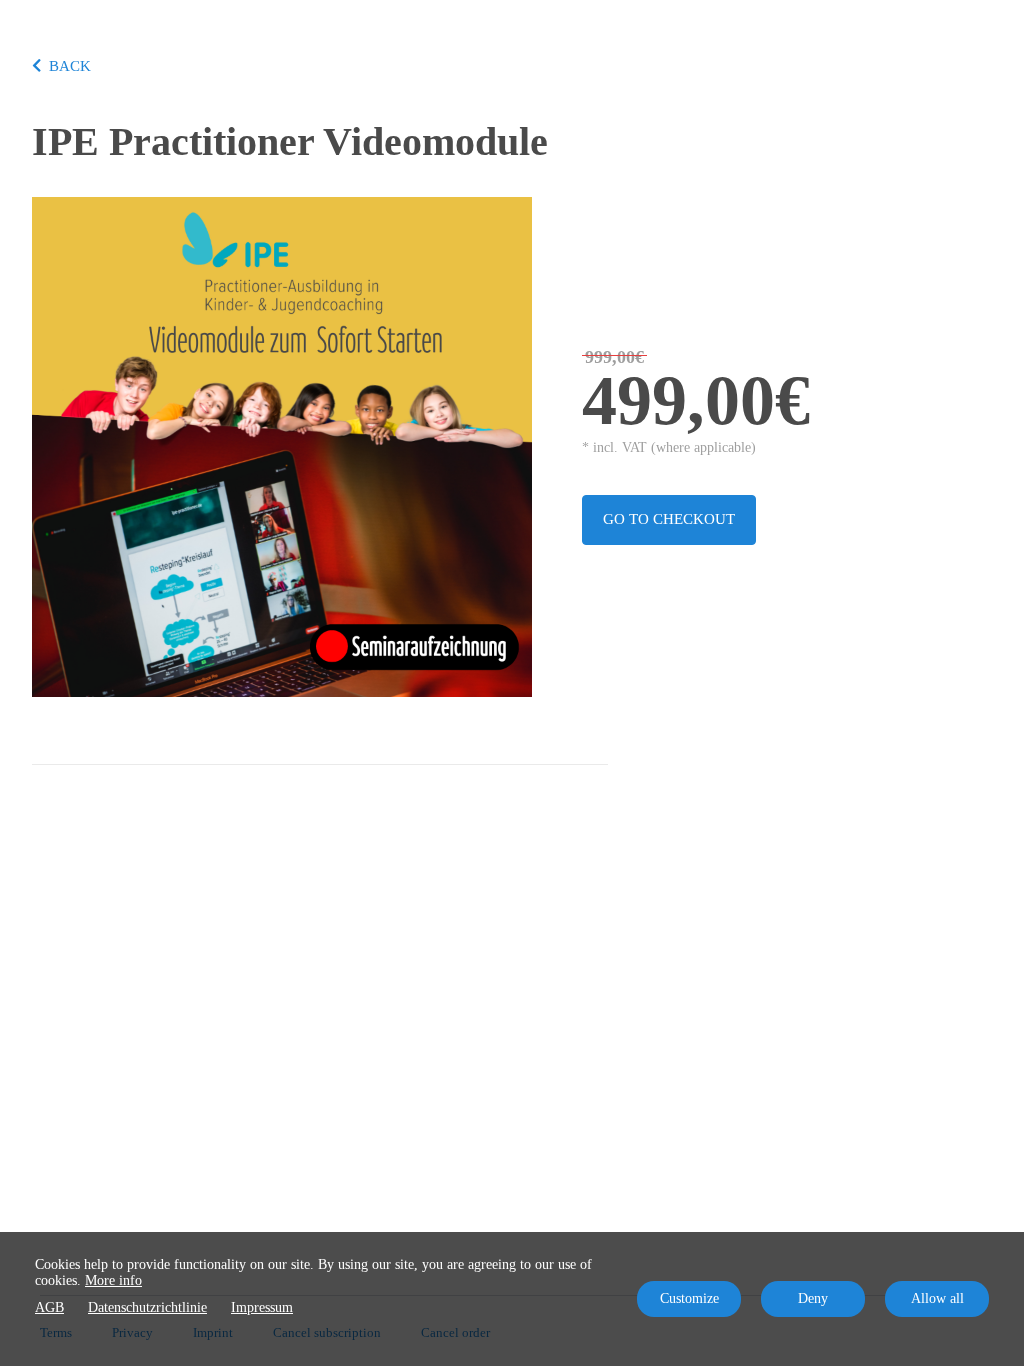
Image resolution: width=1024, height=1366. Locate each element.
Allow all (937, 1298)
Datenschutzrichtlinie (147, 1307)
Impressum (262, 1307)
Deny (813, 1298)
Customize (689, 1298)
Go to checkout (669, 519)
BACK (70, 66)
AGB (49, 1307)
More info (113, 1280)
